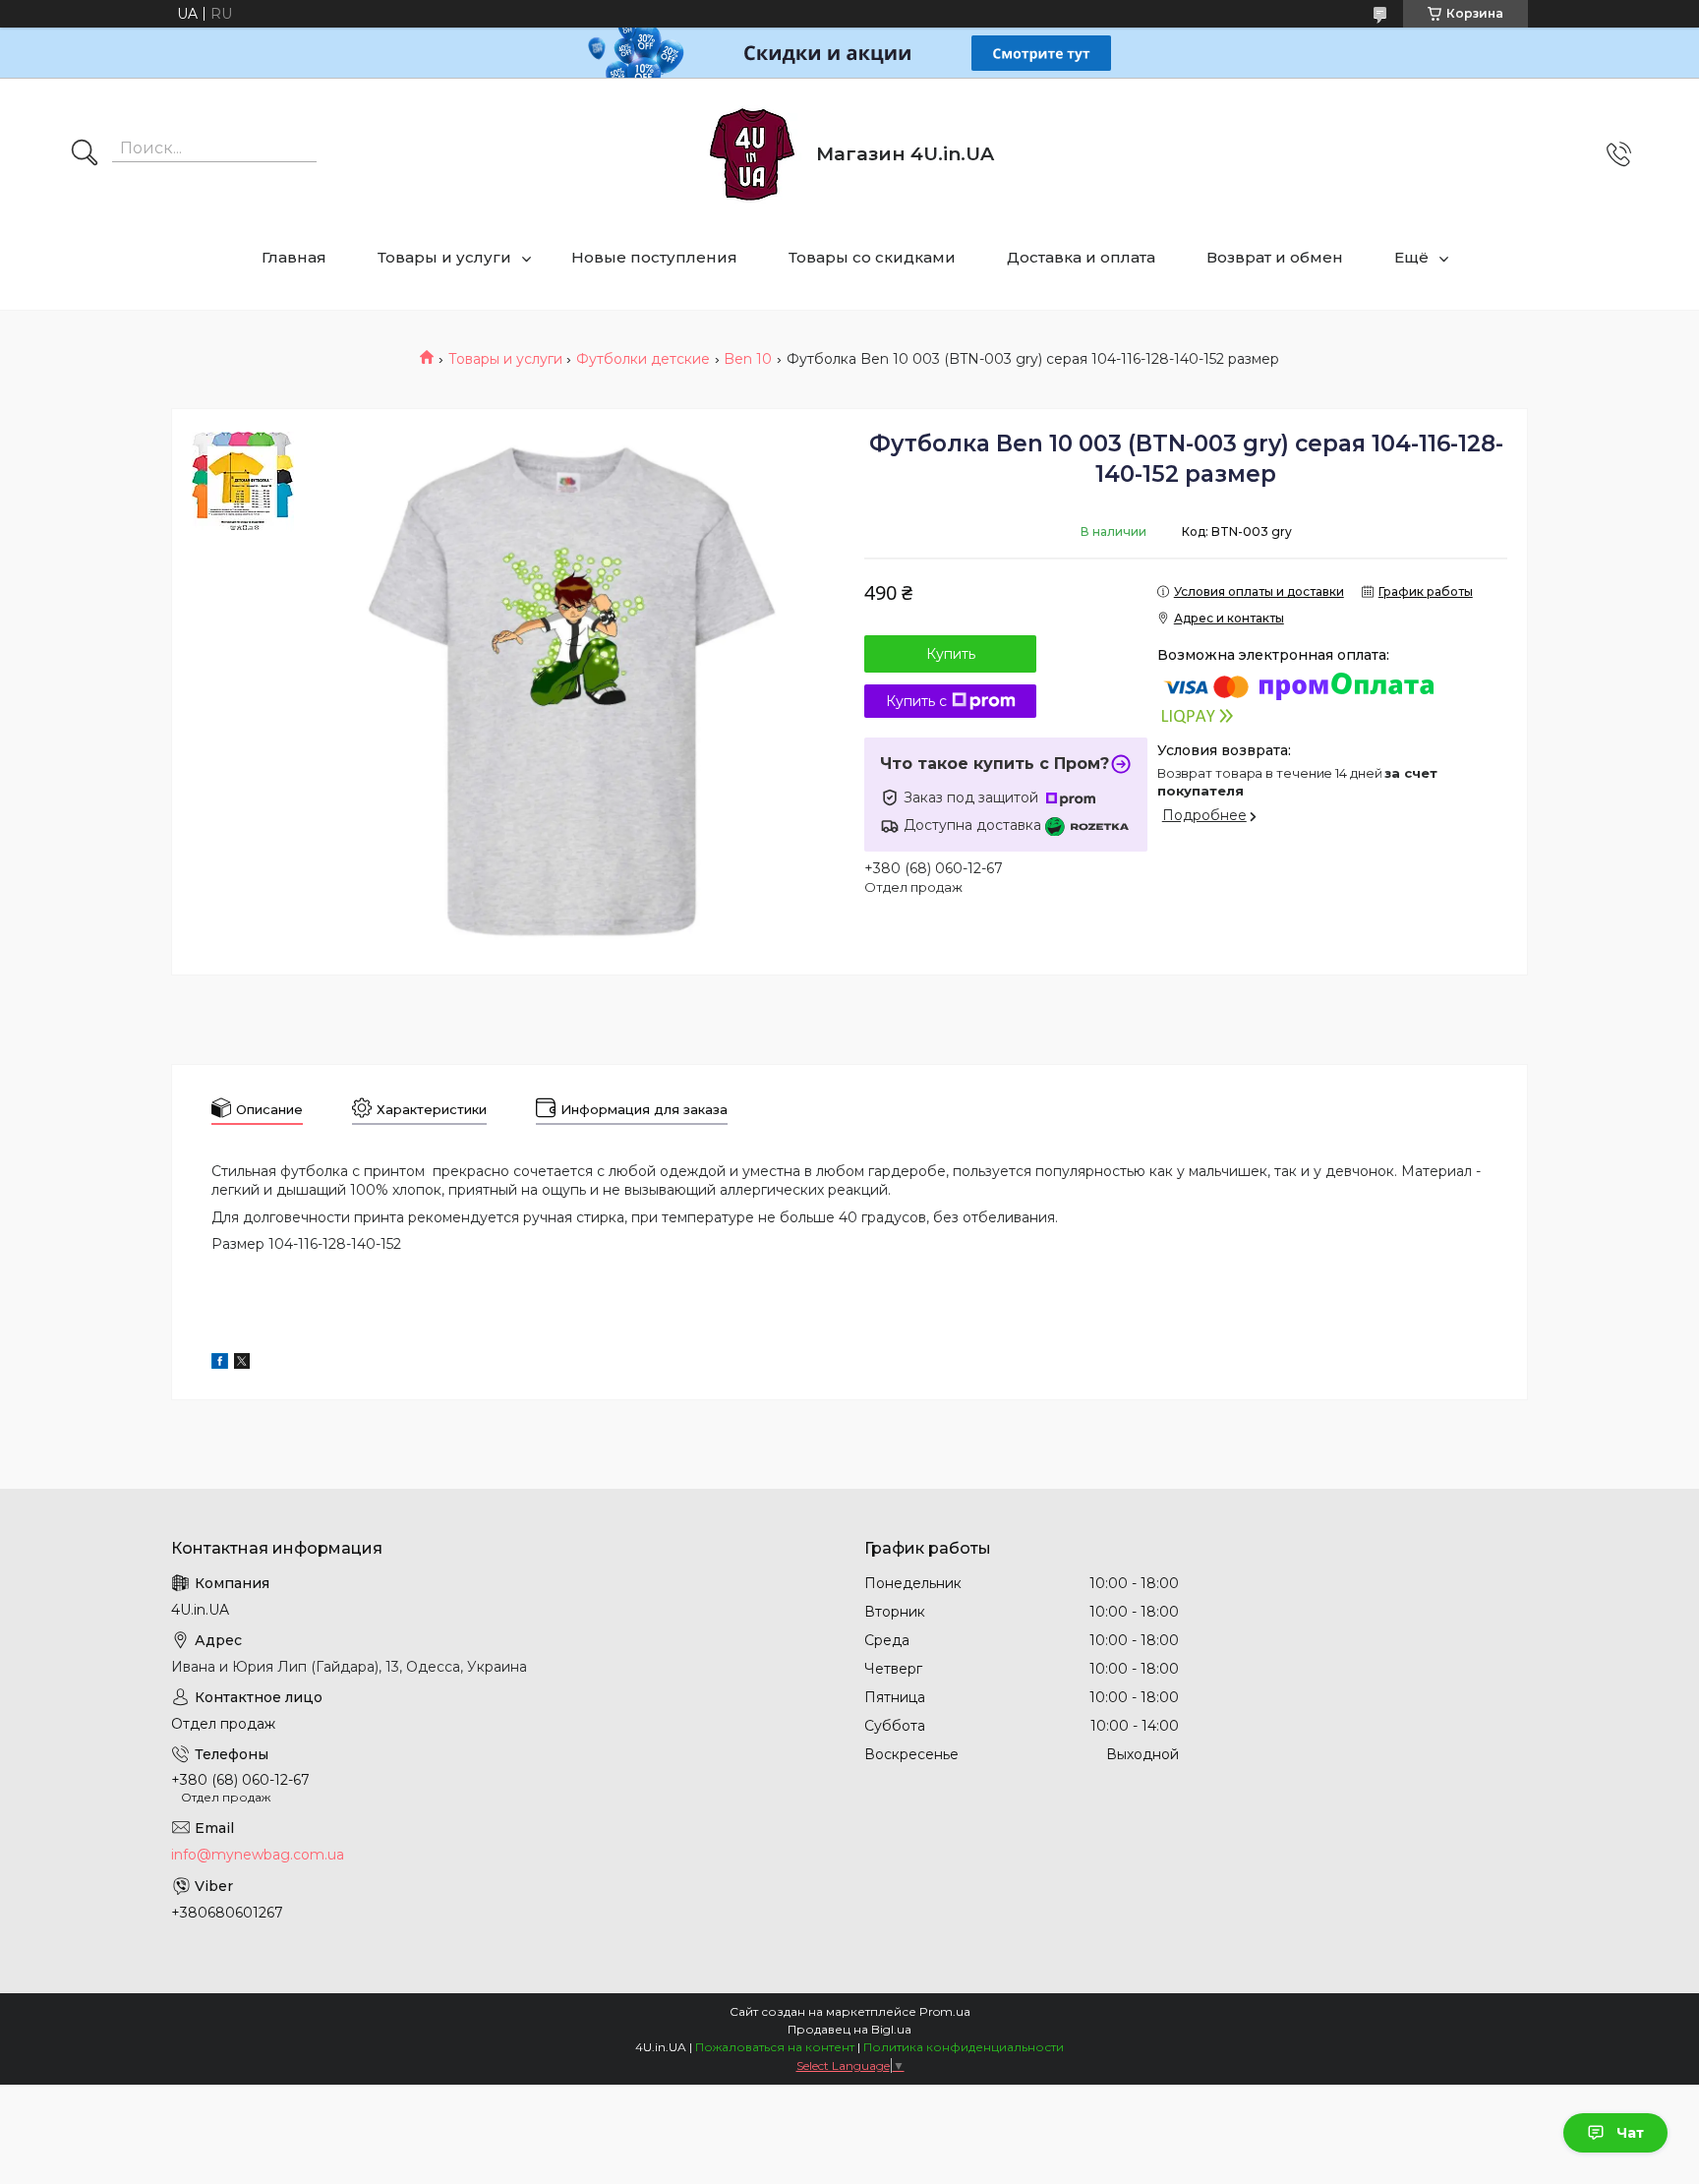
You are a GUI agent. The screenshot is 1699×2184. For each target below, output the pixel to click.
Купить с (916, 701)
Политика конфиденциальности (964, 2047)
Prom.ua (945, 2011)
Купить (951, 654)
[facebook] (220, 1364)
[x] (242, 1364)
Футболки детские (643, 359)
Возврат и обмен (1275, 257)
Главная (294, 257)
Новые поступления (654, 257)
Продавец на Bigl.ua (849, 2029)
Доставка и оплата (1081, 257)
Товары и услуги (444, 257)
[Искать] (85, 154)
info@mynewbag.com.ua (258, 1855)
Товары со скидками (872, 257)
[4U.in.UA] (752, 154)
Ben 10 (748, 359)
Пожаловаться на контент (775, 2047)
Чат (1630, 2133)
